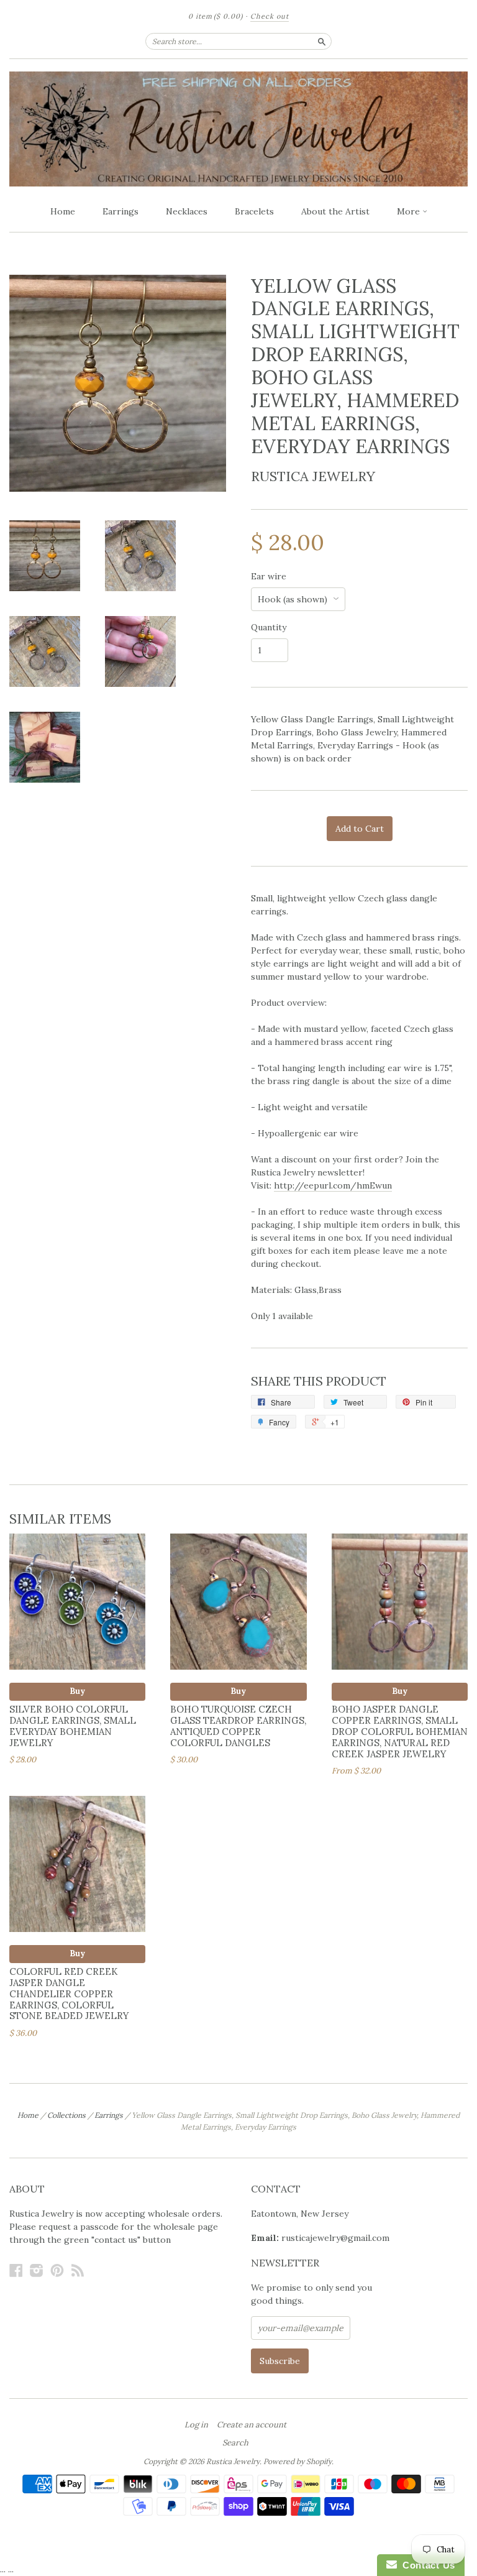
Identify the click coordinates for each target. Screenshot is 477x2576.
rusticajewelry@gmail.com (335, 2238)
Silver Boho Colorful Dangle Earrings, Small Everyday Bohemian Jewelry (73, 1726)
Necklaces (187, 211)
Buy (77, 1691)
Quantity (269, 627)
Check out (270, 16)
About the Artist (335, 211)
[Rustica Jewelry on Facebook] (16, 2270)
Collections (66, 2115)
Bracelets (254, 211)
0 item (216, 16)
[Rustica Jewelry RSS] (78, 2270)
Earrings (120, 211)
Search (235, 2443)
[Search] (322, 41)
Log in (196, 2425)
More (410, 211)
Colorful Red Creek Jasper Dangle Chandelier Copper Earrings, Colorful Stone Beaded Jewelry (69, 1994)
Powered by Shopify (298, 2461)
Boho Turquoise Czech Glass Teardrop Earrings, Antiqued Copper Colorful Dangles (238, 1726)
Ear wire (269, 576)
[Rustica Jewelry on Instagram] (37, 2270)
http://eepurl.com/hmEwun (333, 1185)
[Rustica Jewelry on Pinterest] (57, 2270)
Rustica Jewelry (313, 476)
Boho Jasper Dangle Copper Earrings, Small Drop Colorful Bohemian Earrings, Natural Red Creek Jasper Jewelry (400, 1731)
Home (63, 211)
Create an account (252, 2425)
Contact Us (426, 2565)
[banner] (238, 129)
